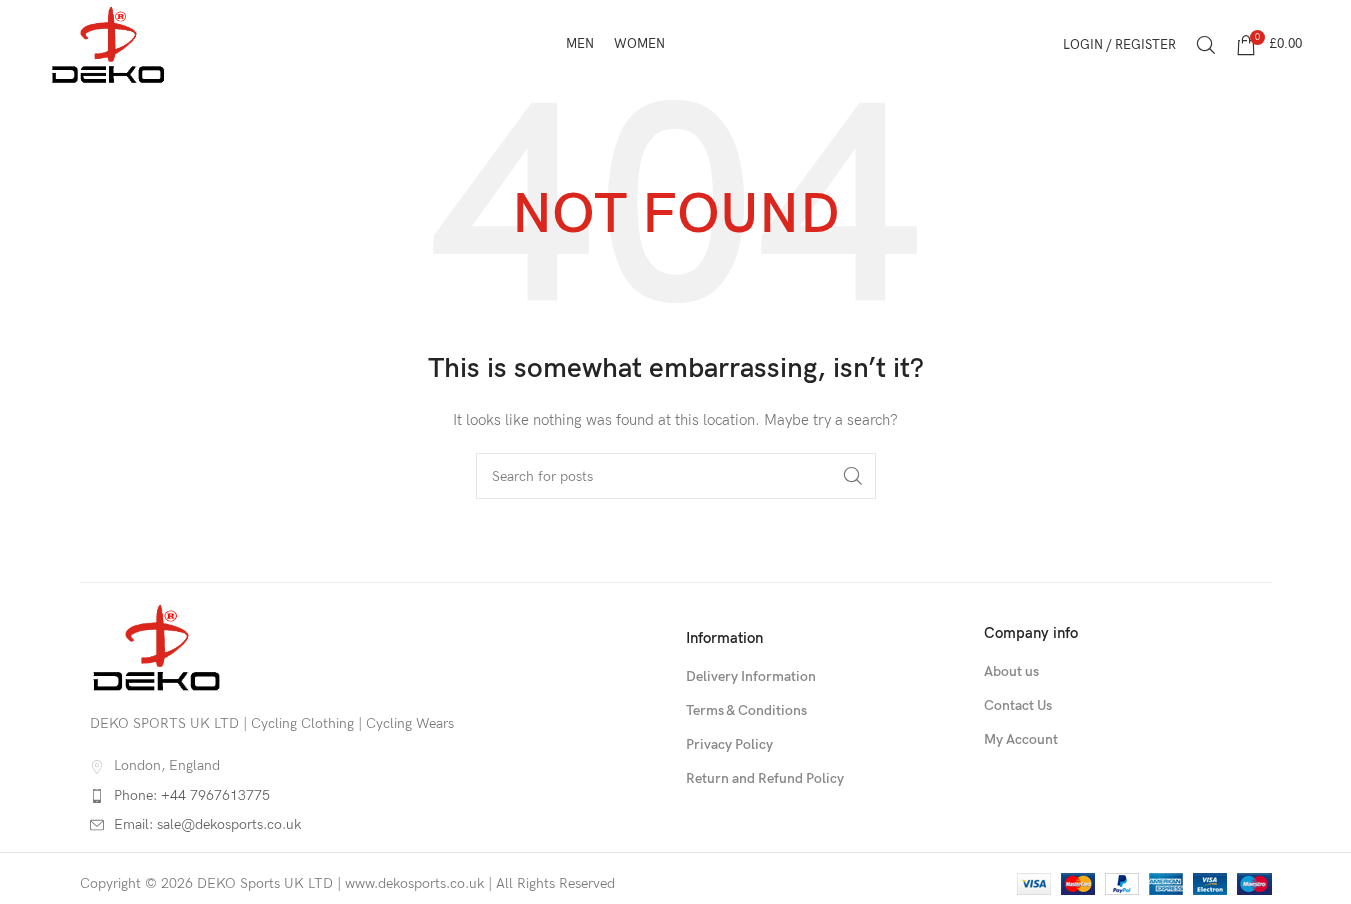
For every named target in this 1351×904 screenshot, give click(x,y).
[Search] (1206, 45)
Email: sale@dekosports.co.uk (207, 824)
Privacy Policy (729, 744)
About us (1011, 671)
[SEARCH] (853, 476)
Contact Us (1018, 705)
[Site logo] (108, 43)
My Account (1021, 739)
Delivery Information (751, 676)
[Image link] (157, 646)
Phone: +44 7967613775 (192, 795)
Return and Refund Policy (765, 778)
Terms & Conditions (746, 710)
